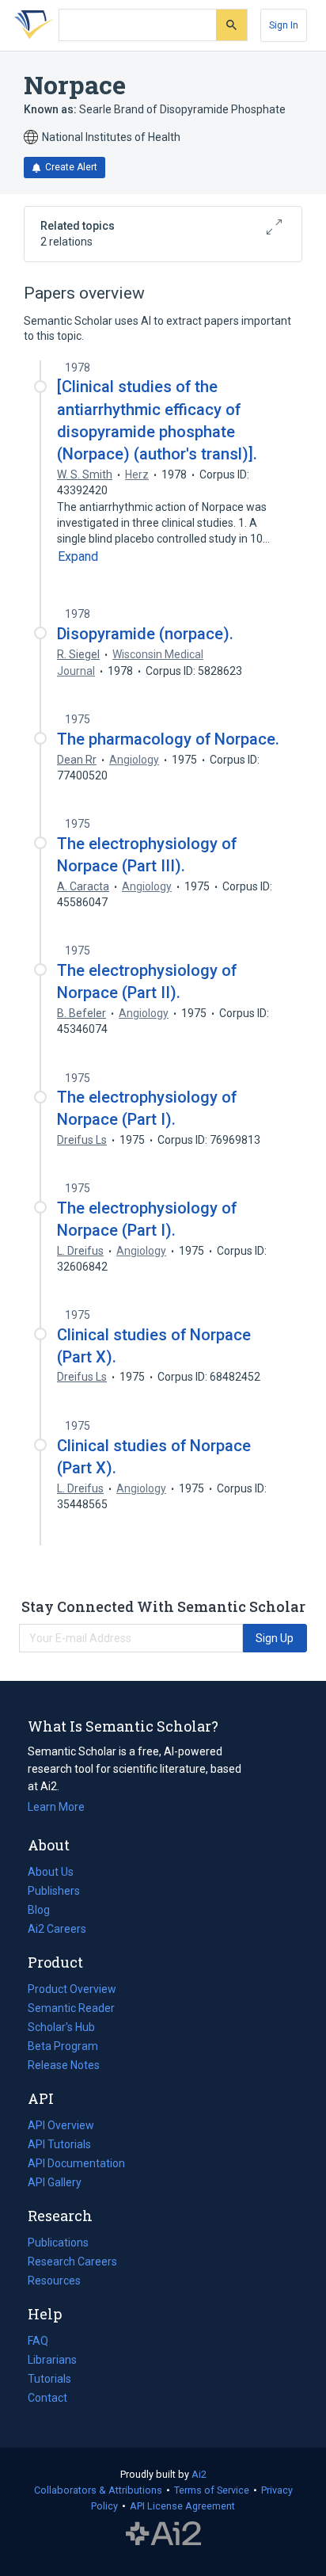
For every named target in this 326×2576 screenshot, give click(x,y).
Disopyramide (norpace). (145, 634)
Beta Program (63, 2046)
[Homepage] (31, 25)
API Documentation (76, 2165)
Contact (47, 2398)
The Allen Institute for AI (163, 2534)
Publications (58, 2244)
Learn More (56, 1807)
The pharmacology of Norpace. (168, 739)
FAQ (38, 2341)
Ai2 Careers (57, 1930)
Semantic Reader (71, 2008)
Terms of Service (212, 2490)
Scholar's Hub (61, 2027)
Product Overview (72, 1989)
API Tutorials (59, 2144)
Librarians (52, 2360)
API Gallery (55, 2182)
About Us (51, 1872)
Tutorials (49, 2379)
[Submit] (231, 25)
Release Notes (64, 2065)
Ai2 (199, 2474)
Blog (45, 1911)
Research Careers (72, 2263)
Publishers (54, 1891)
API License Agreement (182, 2506)
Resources (54, 2282)
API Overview (61, 2125)
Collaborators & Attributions (98, 2490)
